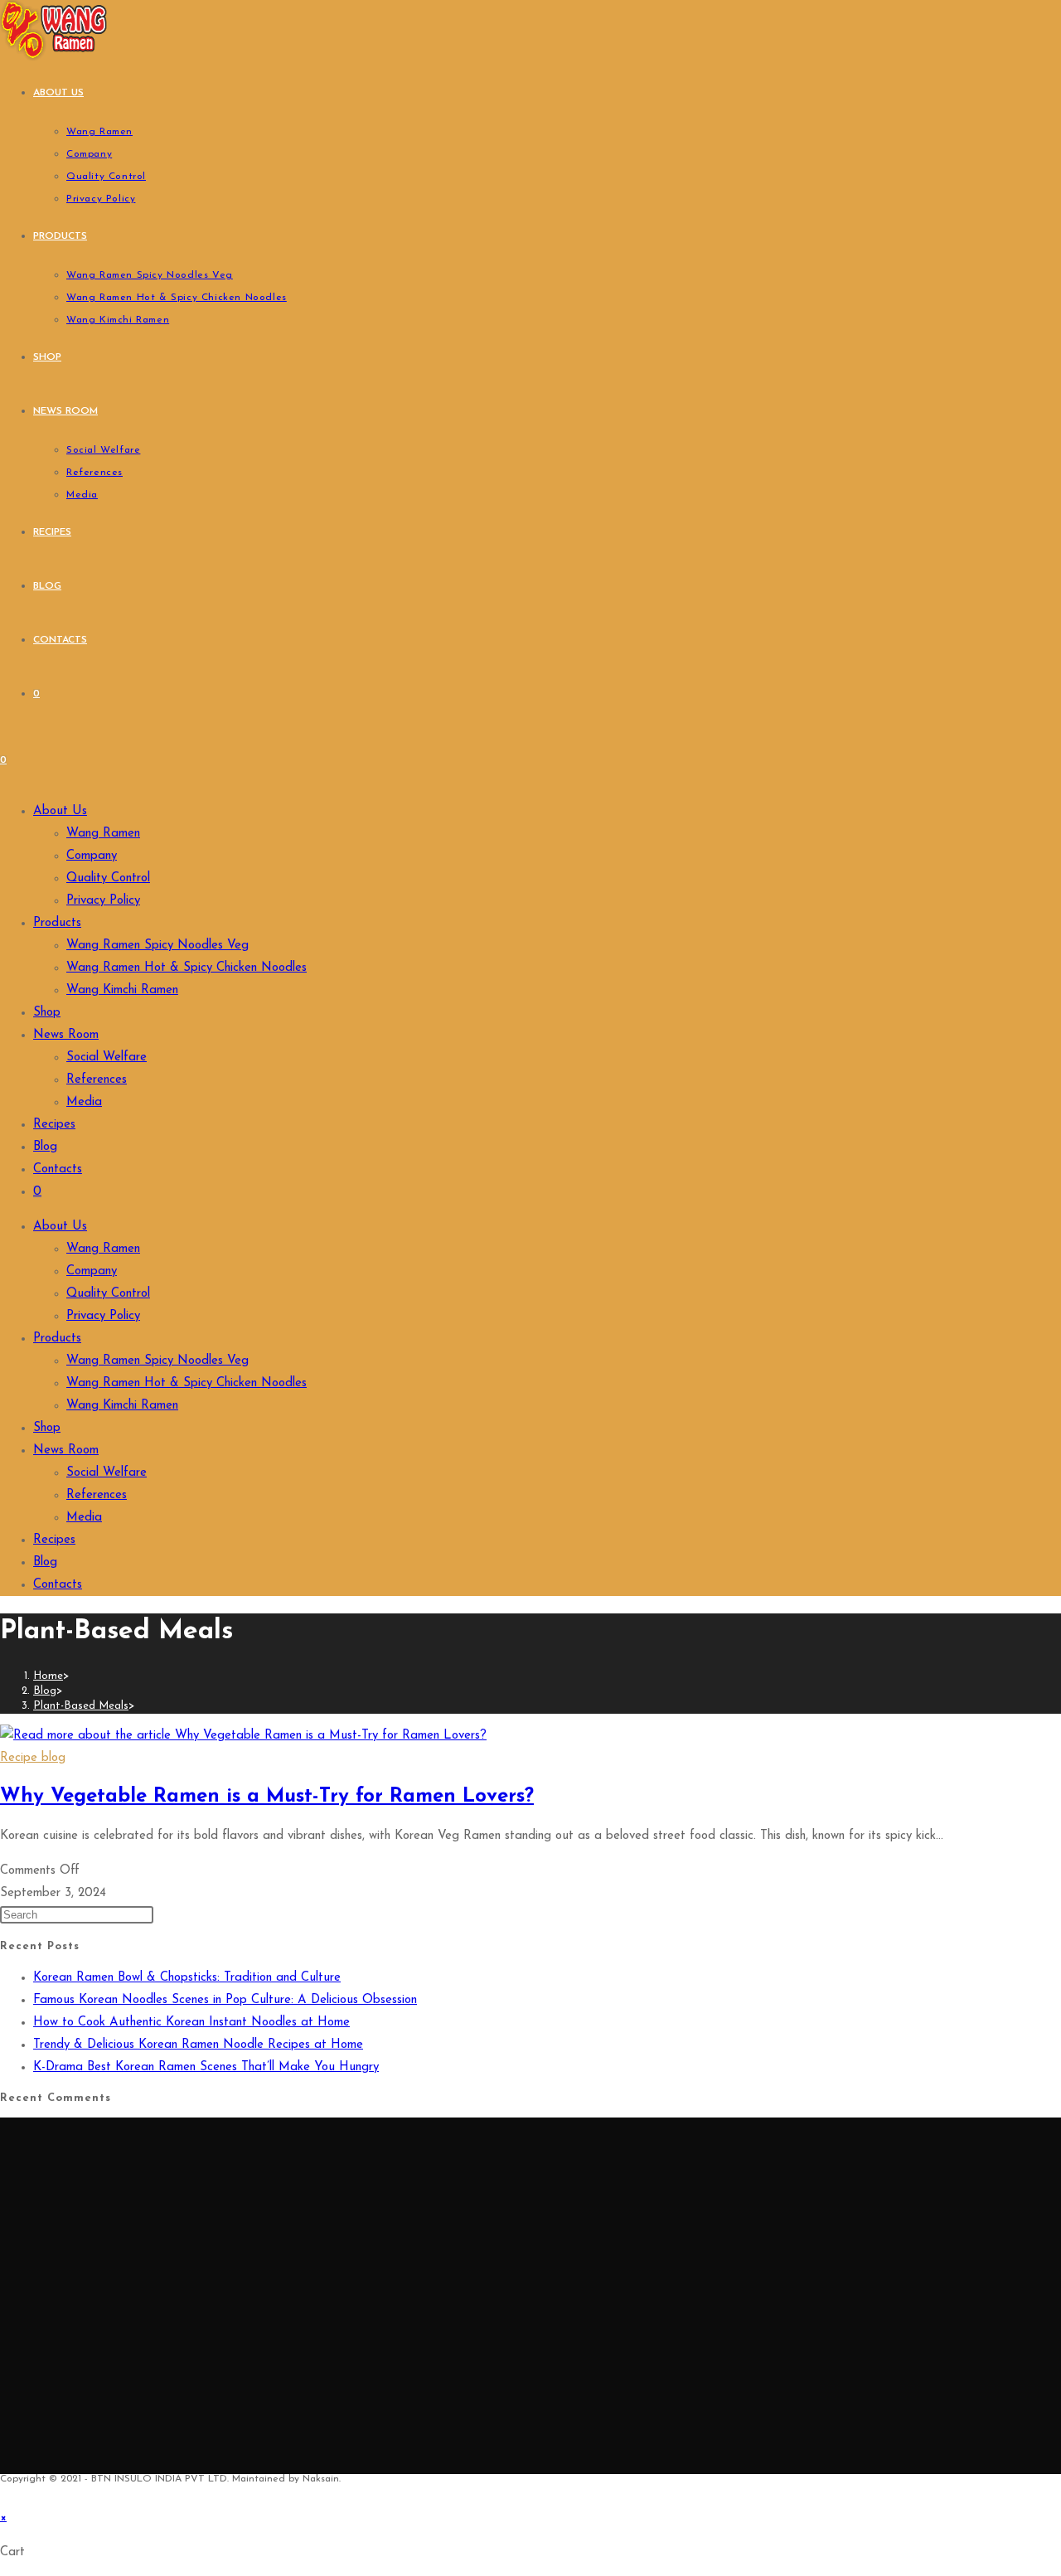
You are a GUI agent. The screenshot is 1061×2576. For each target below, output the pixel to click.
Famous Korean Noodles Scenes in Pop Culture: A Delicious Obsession (225, 2000)
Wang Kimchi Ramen (122, 990)
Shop (47, 1013)
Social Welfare (107, 1058)
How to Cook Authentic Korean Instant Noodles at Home (191, 2023)
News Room (66, 1035)
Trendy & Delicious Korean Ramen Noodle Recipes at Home (198, 2045)
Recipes (54, 1125)
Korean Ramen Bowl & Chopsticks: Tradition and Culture (187, 1978)
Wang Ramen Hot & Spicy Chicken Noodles (187, 968)
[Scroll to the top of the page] (5, 2495)
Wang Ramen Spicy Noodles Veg (157, 946)
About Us (60, 811)
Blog (45, 1147)
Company (92, 856)
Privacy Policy (103, 901)
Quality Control (108, 878)
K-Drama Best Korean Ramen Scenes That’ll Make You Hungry (206, 2067)
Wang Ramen (103, 834)
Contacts (58, 1169)
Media (84, 1102)
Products (57, 923)
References (97, 1080)
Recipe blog (33, 1758)
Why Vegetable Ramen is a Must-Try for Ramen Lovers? (267, 1797)
